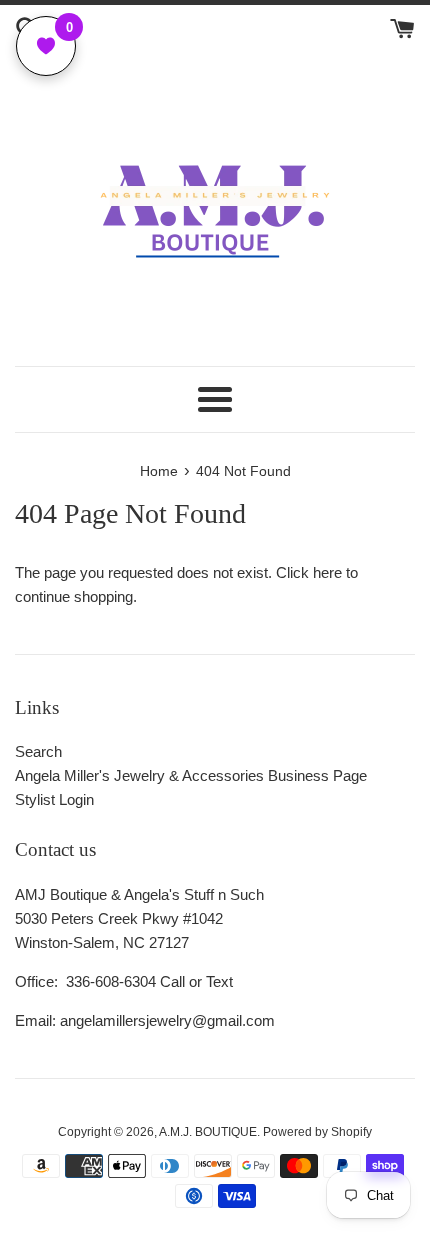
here (327, 572)
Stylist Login (54, 799)
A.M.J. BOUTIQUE (208, 1132)
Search (38, 751)
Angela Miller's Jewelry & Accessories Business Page (191, 775)
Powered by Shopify (317, 1132)
